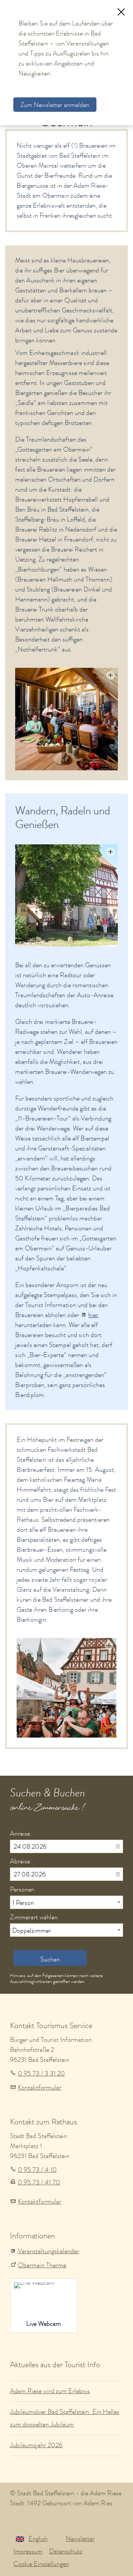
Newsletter (80, 2539)
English (38, 2539)
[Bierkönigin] (66, 1688)
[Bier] (66, 896)
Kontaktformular (40, 2087)
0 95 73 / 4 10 (37, 2170)
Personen (22, 1889)
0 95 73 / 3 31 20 (41, 2073)
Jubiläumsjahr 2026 (36, 2445)
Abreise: (21, 1861)
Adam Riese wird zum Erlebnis (50, 2391)
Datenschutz (66, 2551)
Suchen (50, 1959)
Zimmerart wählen (34, 1917)
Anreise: (21, 1833)
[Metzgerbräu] (66, 719)
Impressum (28, 2551)
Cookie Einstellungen (41, 2564)
